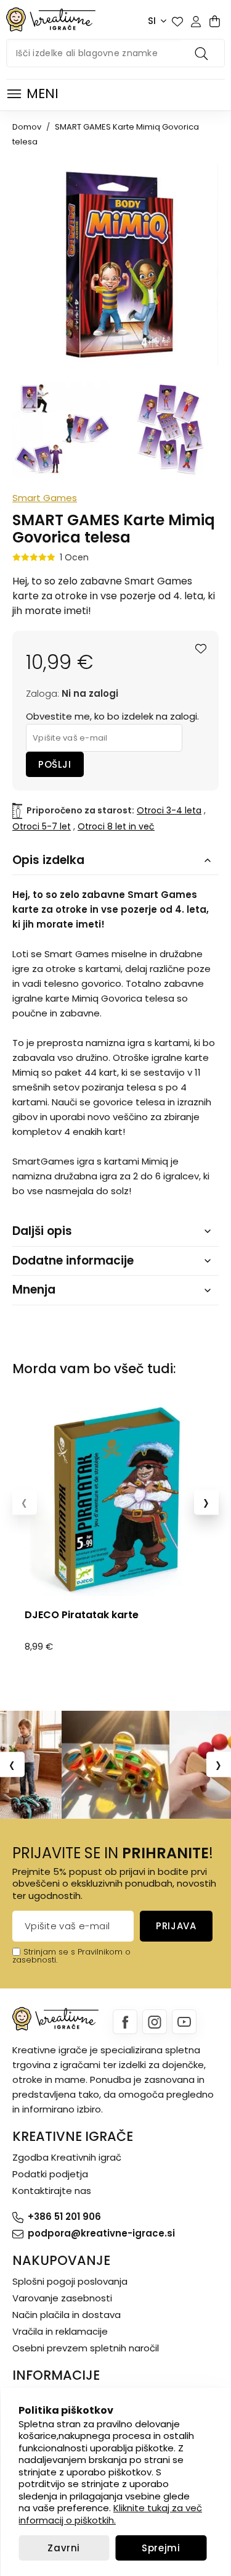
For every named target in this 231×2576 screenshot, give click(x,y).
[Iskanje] (203, 53)
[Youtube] (184, 2022)
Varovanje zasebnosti (62, 2298)
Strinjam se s (49, 1952)
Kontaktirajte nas (52, 2191)
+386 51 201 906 (64, 2217)
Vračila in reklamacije (60, 2331)
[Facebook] (125, 2022)
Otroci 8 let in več (116, 826)
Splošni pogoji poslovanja (70, 2281)
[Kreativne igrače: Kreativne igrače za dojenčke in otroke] (51, 19)
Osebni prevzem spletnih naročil (86, 2348)
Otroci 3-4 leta (169, 810)
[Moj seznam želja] (177, 22)
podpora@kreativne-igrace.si (101, 2233)
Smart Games (45, 498)
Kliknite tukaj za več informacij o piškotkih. (110, 2514)
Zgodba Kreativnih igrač (67, 2157)
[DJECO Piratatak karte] (115, 1499)
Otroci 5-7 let (42, 826)
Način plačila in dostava (67, 2315)
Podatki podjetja (50, 2174)
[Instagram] (155, 2022)
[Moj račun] (196, 22)
